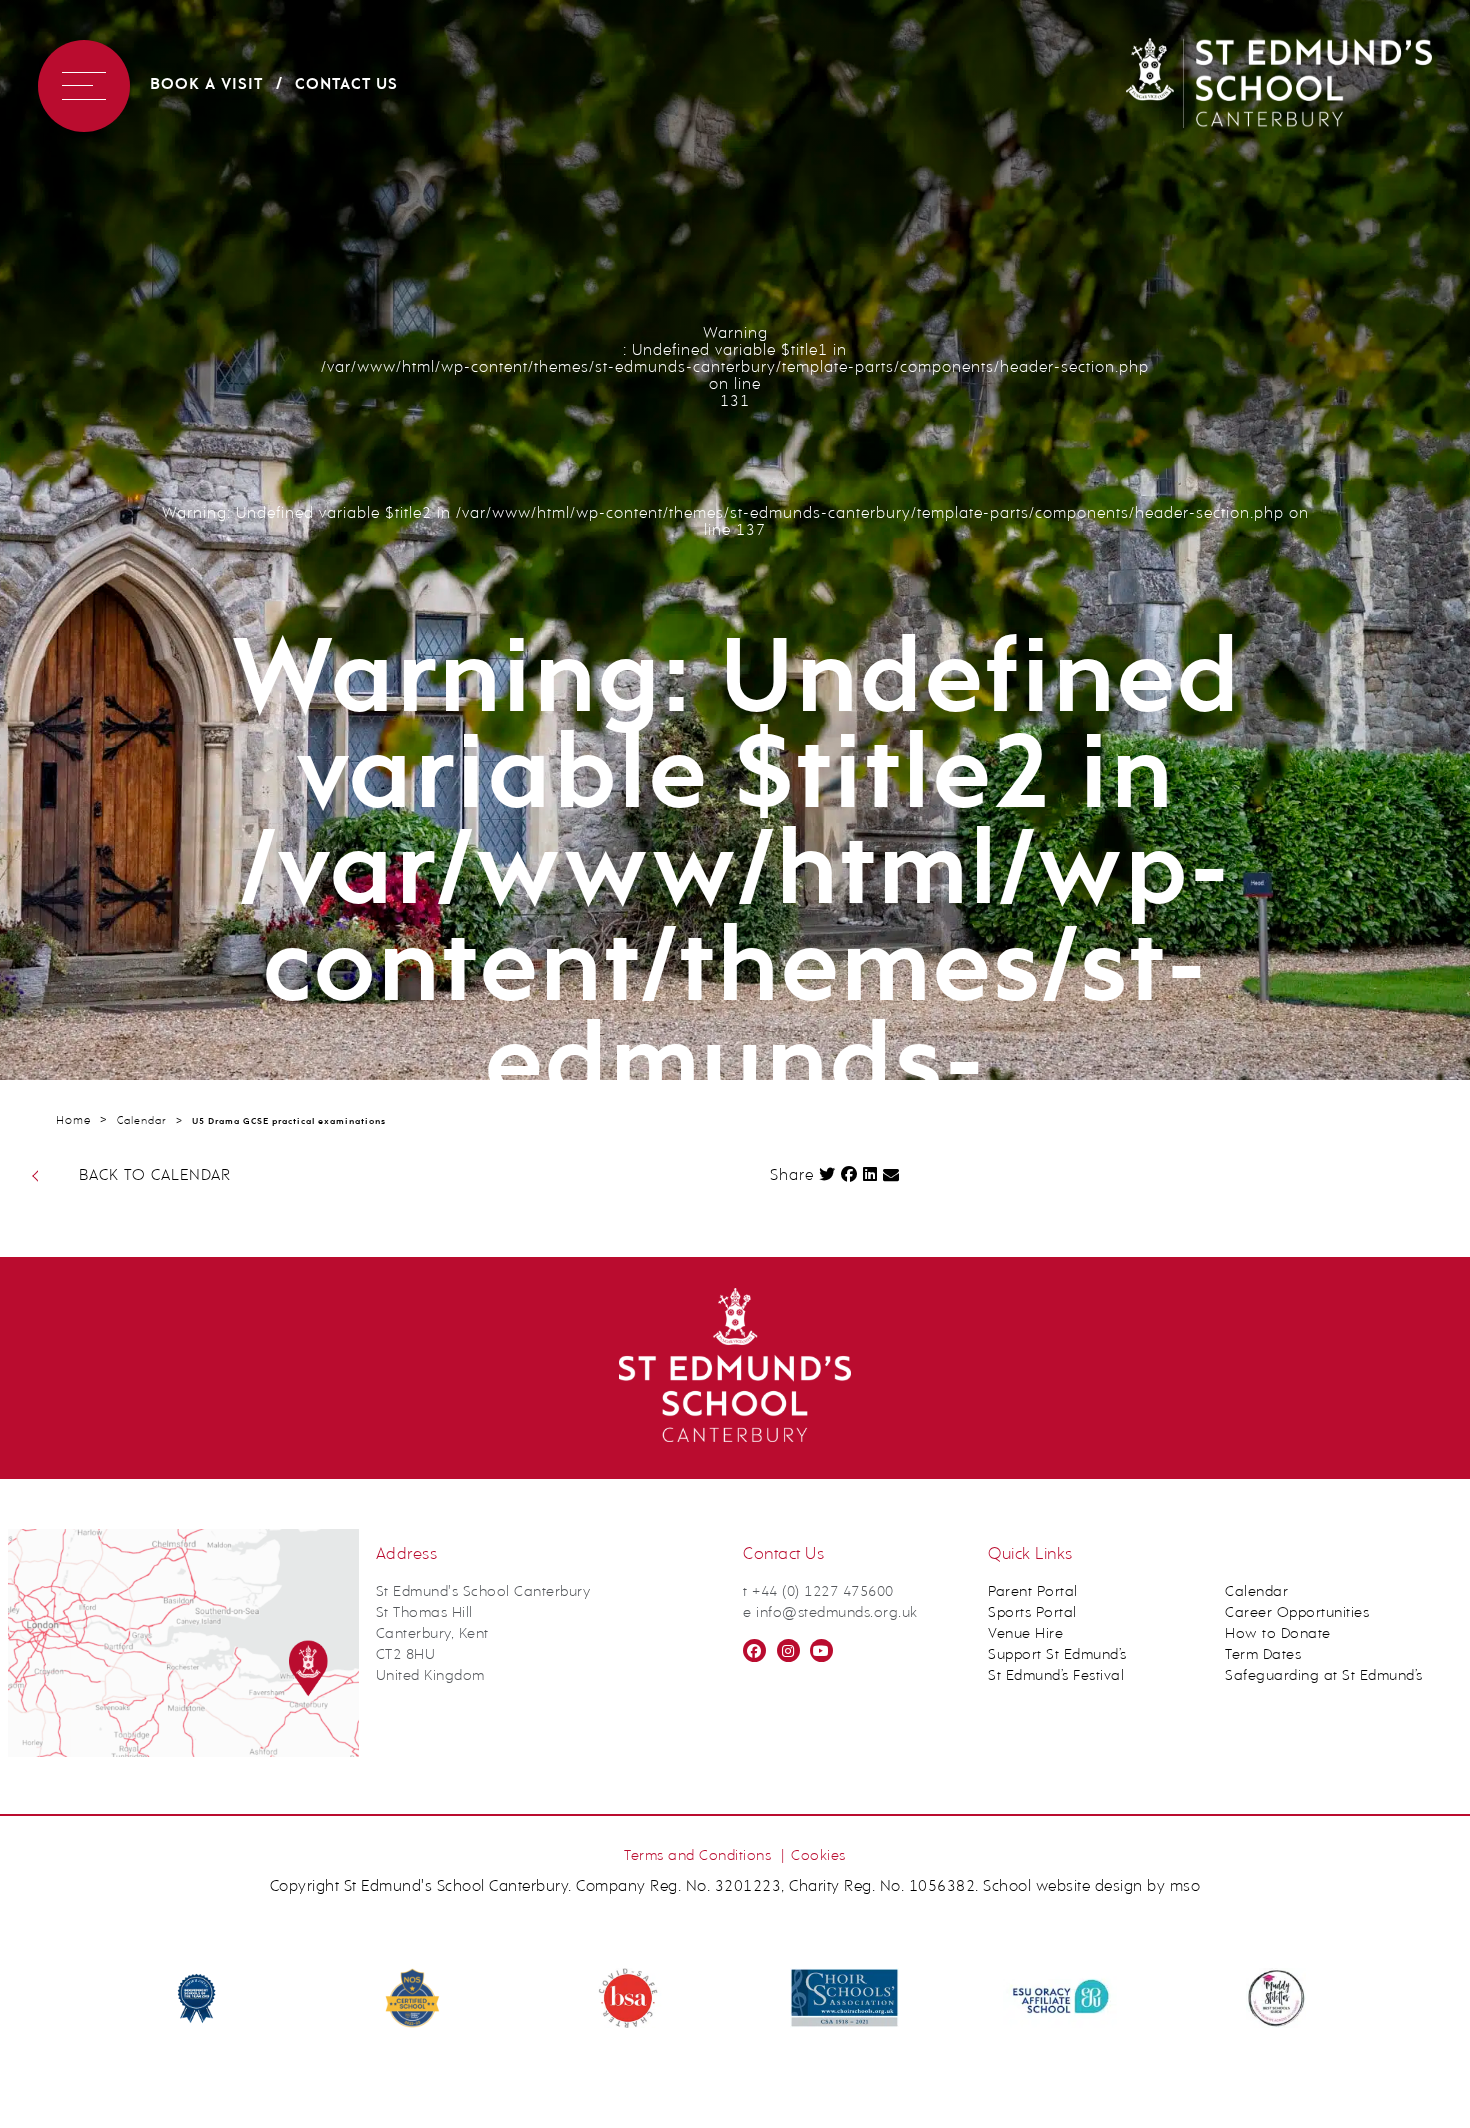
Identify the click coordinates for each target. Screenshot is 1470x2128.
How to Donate (1278, 1634)
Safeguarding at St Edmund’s (1324, 1676)
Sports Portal (1032, 1613)
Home (73, 1121)
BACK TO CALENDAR (155, 1176)
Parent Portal (1033, 1592)
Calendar (142, 1121)
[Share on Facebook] (849, 1174)
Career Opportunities (1297, 1613)
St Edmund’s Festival (1056, 1676)
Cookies (818, 1856)
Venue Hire (1025, 1634)
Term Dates (1263, 1655)
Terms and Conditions (697, 1856)
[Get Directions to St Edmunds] (183, 1753)
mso (1185, 1887)
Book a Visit (206, 85)
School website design (1063, 1887)
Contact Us (346, 85)
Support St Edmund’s (1057, 1655)
